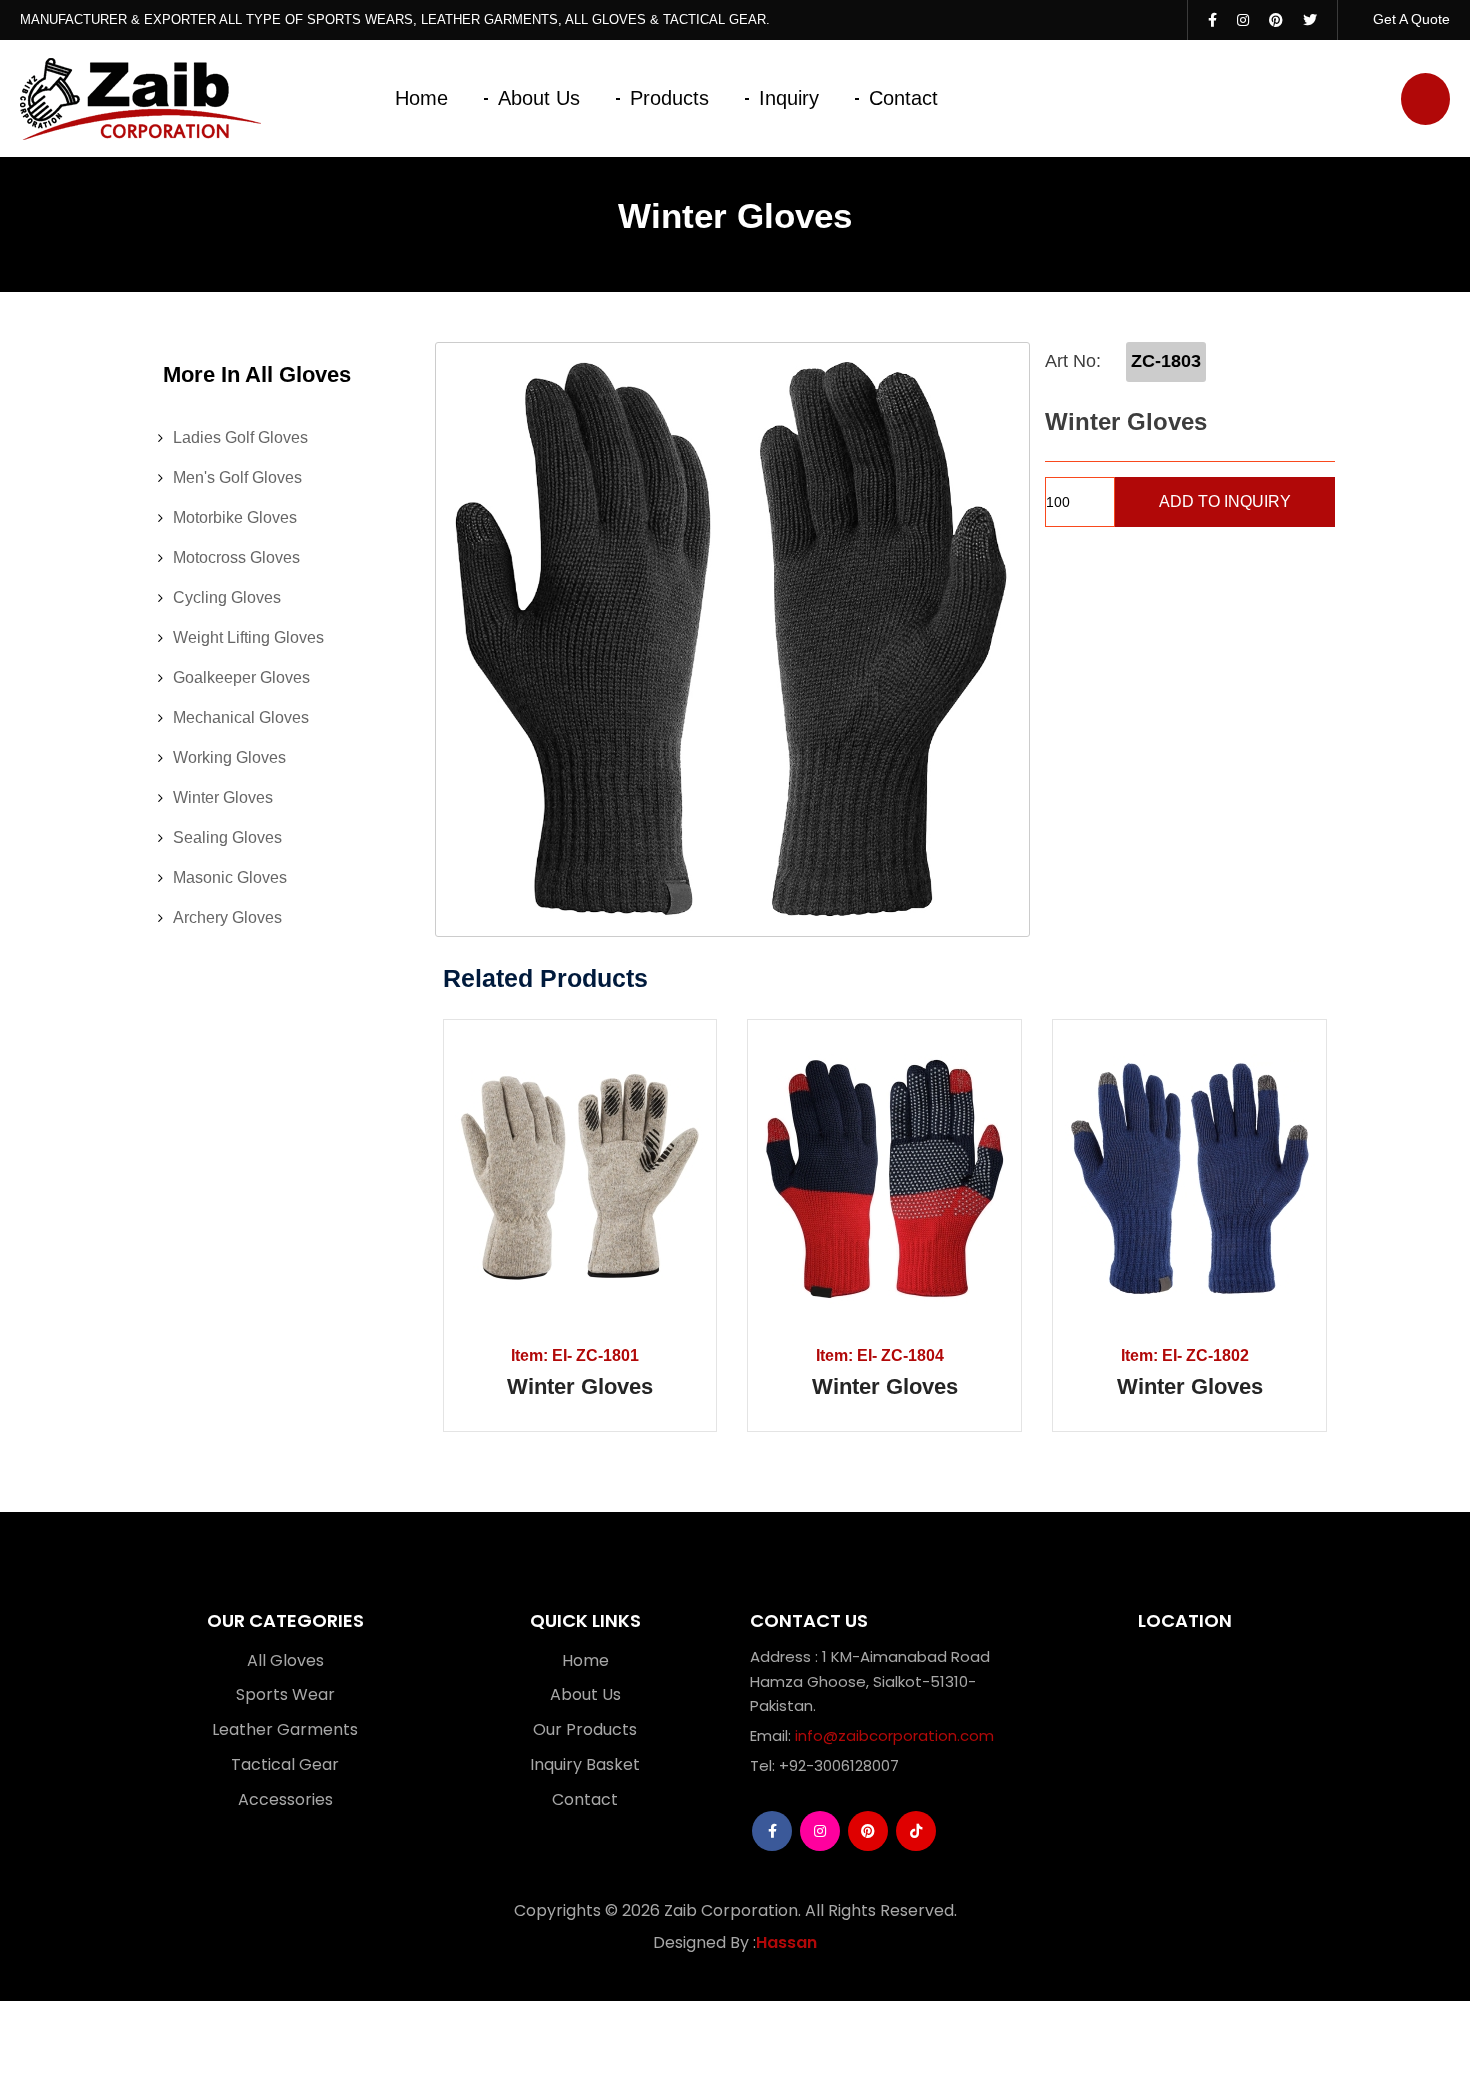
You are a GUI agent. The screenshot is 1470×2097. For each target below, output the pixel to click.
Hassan (786, 1943)
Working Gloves (229, 757)
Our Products (585, 1729)
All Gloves (285, 1660)
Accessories (285, 1799)
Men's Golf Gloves (237, 477)
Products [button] (669, 98)
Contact (903, 98)
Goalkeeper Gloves (241, 677)
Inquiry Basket (585, 1764)
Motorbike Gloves (235, 517)
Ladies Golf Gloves (240, 437)
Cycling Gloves (227, 597)
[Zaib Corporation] (140, 99)
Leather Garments (285, 1729)
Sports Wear (285, 1694)
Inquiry (789, 98)
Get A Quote (1409, 19)
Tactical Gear (285, 1764)
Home (421, 98)
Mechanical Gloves (241, 717)
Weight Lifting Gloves (248, 637)
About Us (539, 98)
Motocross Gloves (236, 557)
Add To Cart (509, 1179)
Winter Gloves (223, 797)
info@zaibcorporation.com (894, 1735)
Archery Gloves (227, 917)
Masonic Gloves (230, 877)
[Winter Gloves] (732, 639)
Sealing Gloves (227, 837)
